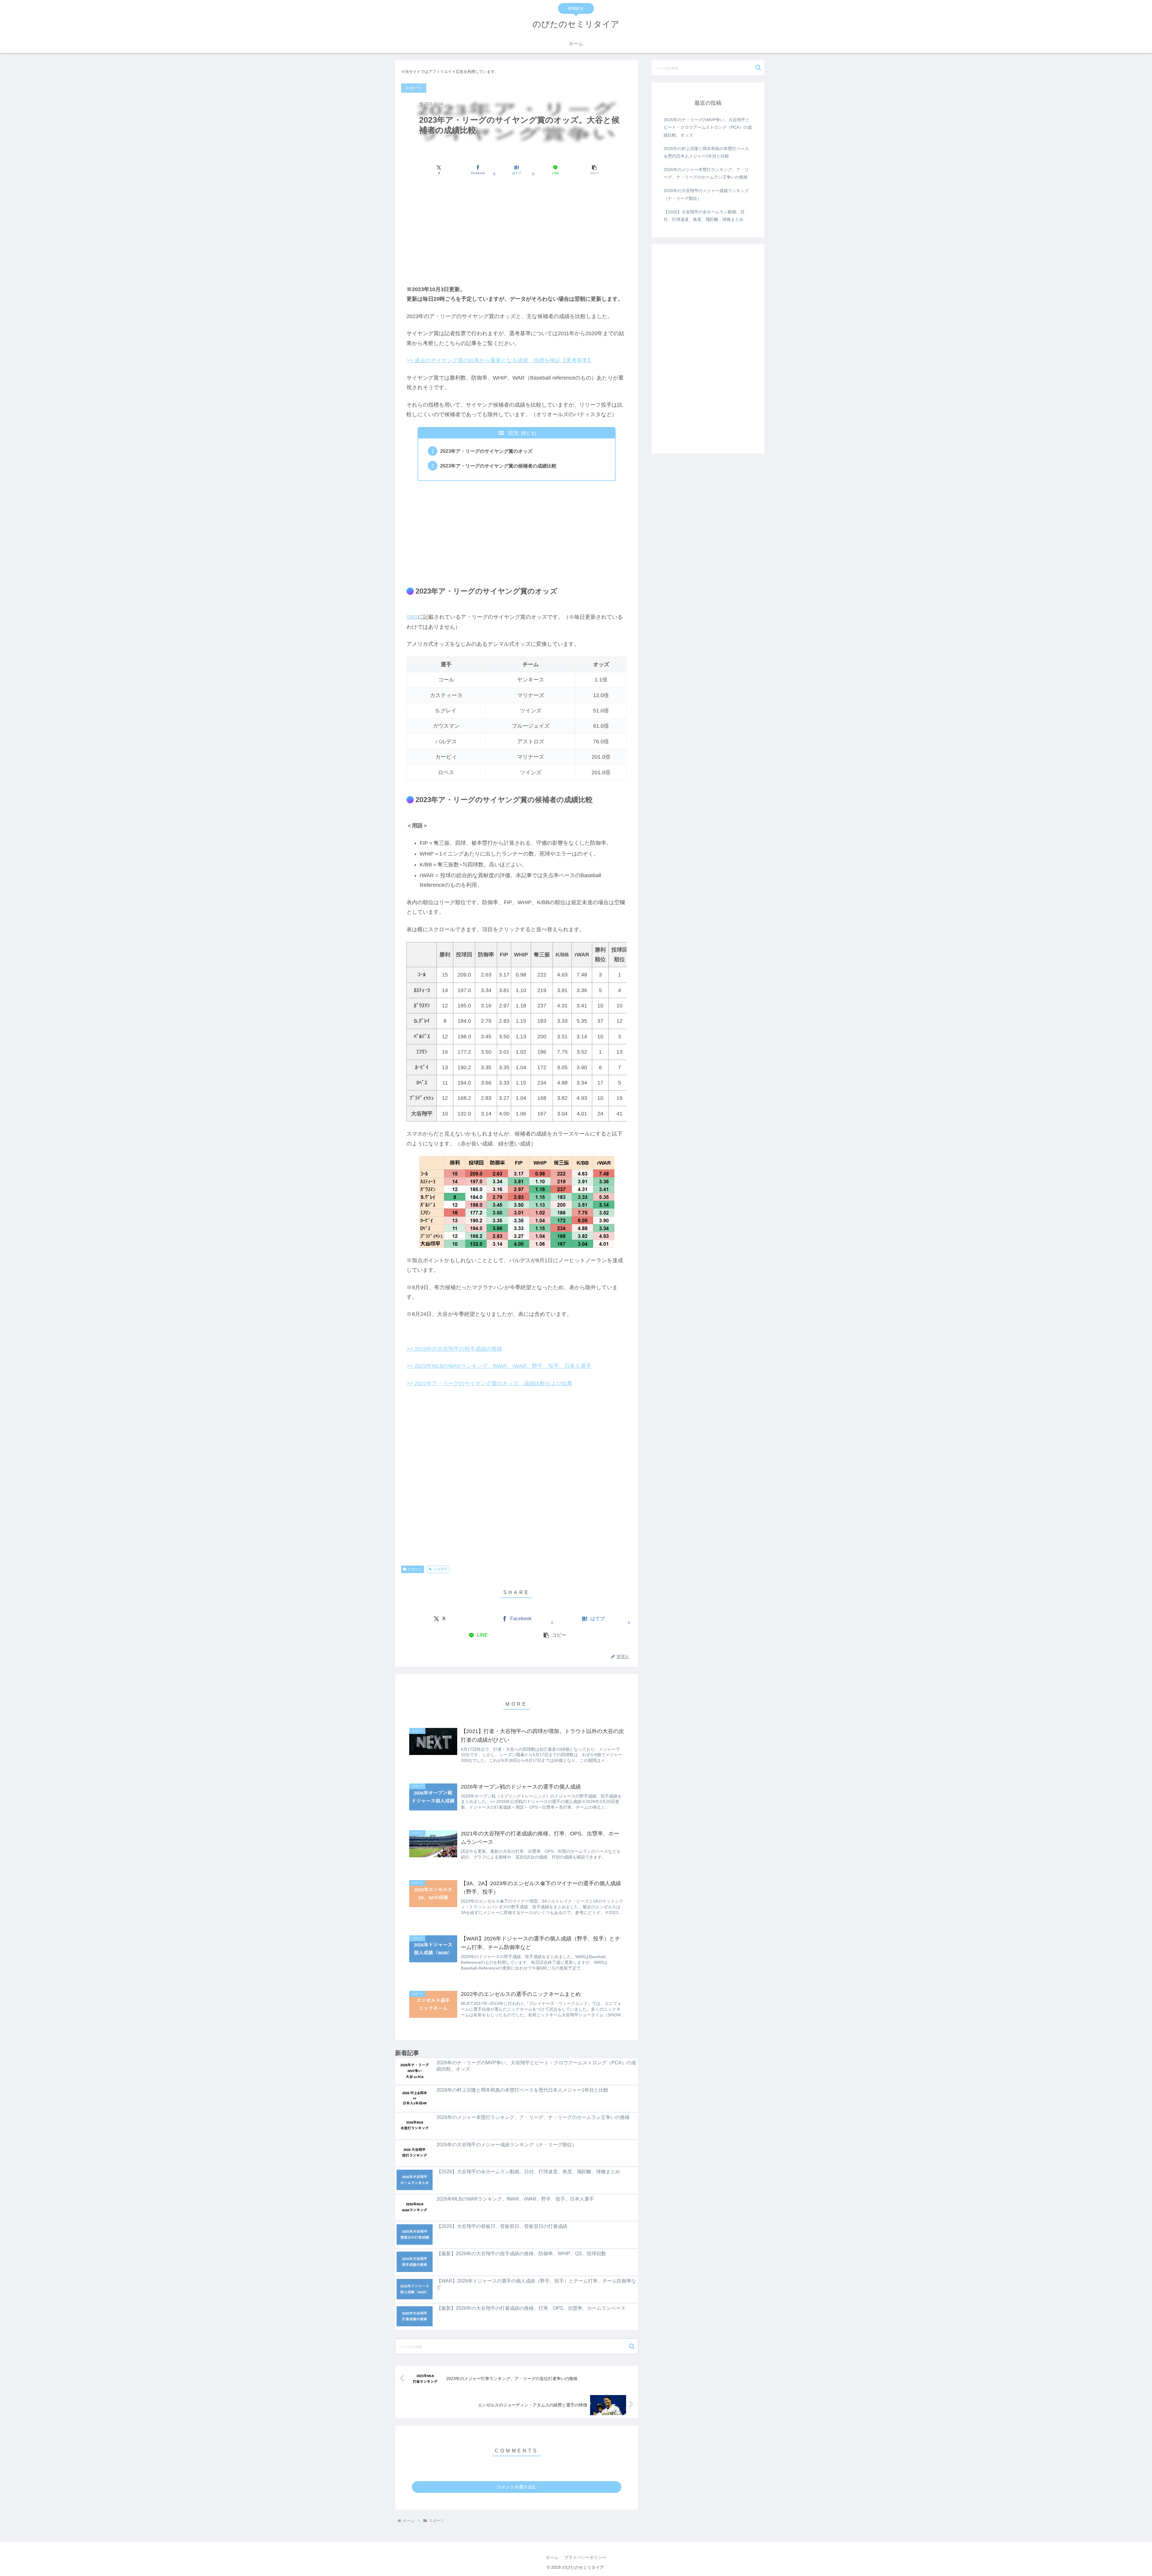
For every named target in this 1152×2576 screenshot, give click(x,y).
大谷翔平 (440, 1569)
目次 (514, 433)
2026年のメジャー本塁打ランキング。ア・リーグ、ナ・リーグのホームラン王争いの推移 (706, 173)
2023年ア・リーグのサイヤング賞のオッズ (486, 451)
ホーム (552, 2557)
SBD (412, 617)
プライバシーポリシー (585, 2557)
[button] (594, 170)
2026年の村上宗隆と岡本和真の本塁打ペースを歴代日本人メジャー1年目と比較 (706, 152)
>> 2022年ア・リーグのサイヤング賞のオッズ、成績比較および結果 (489, 1383)
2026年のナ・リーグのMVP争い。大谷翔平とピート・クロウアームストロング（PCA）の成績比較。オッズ (708, 127)
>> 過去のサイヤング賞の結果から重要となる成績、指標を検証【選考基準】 (500, 360)
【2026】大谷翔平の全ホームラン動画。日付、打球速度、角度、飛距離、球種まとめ (704, 216)
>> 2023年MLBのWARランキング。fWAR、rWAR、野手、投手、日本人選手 (499, 1366)
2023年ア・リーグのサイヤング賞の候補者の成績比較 (498, 466)
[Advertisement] (517, 230)
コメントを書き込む (517, 2487)
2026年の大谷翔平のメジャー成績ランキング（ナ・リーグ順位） (706, 194)
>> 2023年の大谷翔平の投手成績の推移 (454, 1349)
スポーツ (415, 1569)
